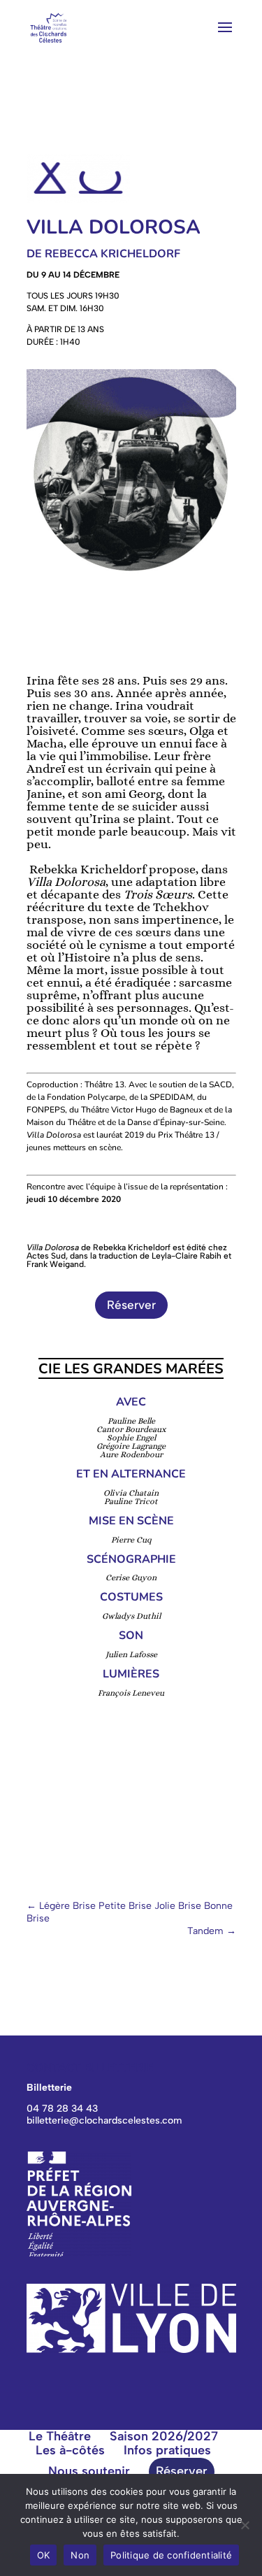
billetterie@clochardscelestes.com (104, 2120)
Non (80, 2555)
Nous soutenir (89, 2471)
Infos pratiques (167, 2450)
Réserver (131, 1305)
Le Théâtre (60, 2436)
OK (44, 2555)
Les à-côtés (70, 2450)
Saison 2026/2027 (164, 2436)
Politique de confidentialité (171, 2555)
